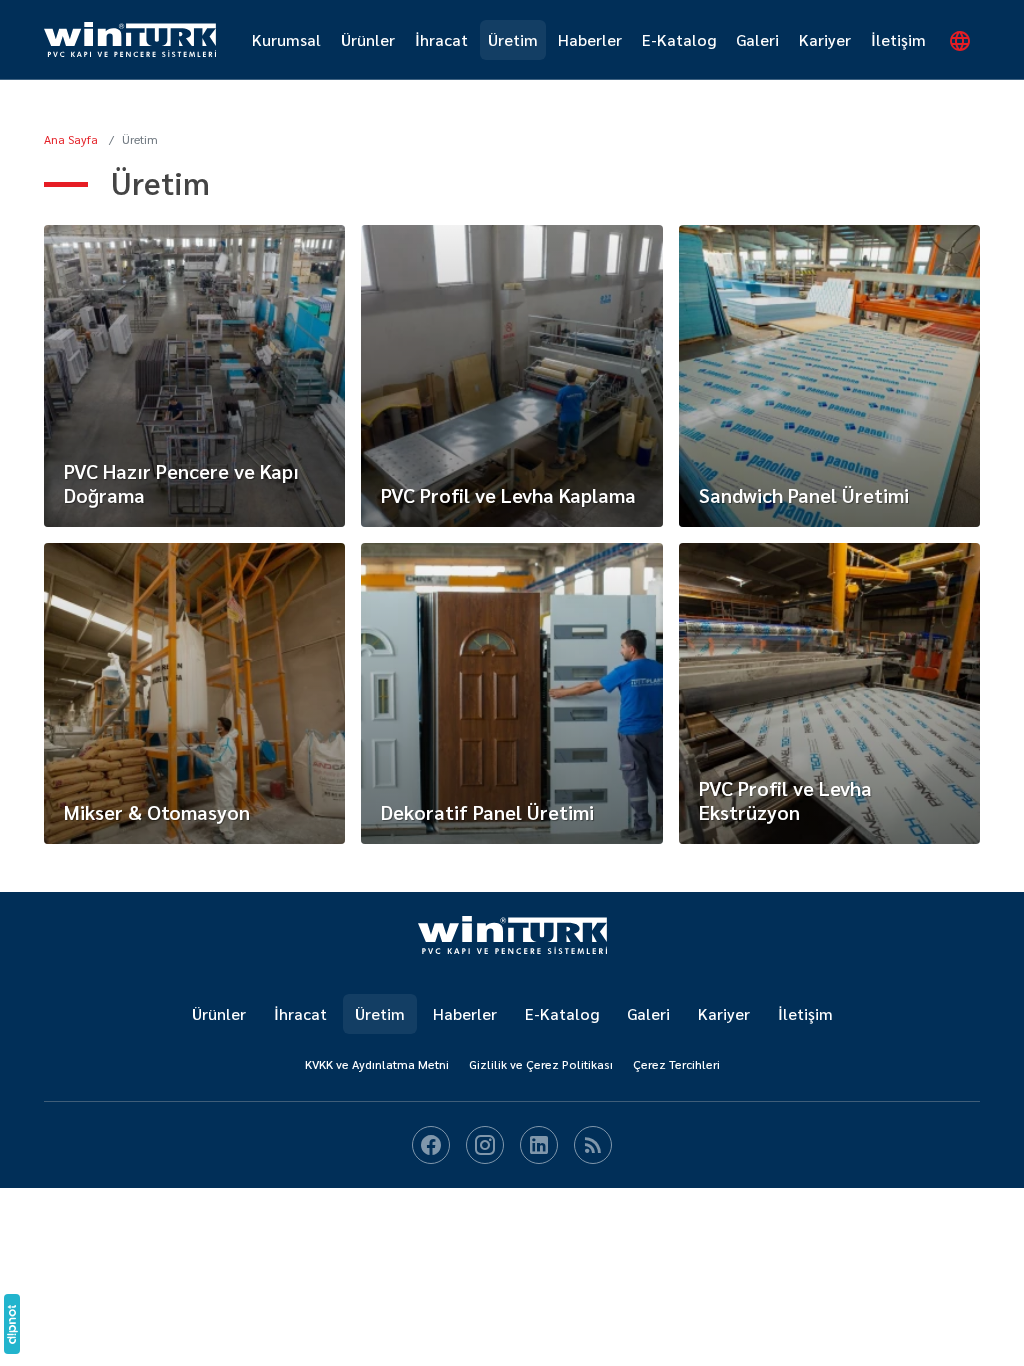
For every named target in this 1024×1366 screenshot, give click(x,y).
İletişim (898, 39)
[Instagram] (485, 1145)
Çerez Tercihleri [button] (676, 1064)
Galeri (757, 39)
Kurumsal (286, 39)
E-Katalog (679, 39)
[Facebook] (431, 1145)
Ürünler (368, 39)
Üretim (513, 39)
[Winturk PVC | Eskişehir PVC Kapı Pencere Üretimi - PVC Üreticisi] (512, 935)
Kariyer (825, 39)
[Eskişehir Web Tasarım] (12, 1324)
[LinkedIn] (539, 1145)
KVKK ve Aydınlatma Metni (377, 1064)
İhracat (441, 39)
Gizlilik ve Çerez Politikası (541, 1064)
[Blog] (593, 1145)
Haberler (590, 39)
